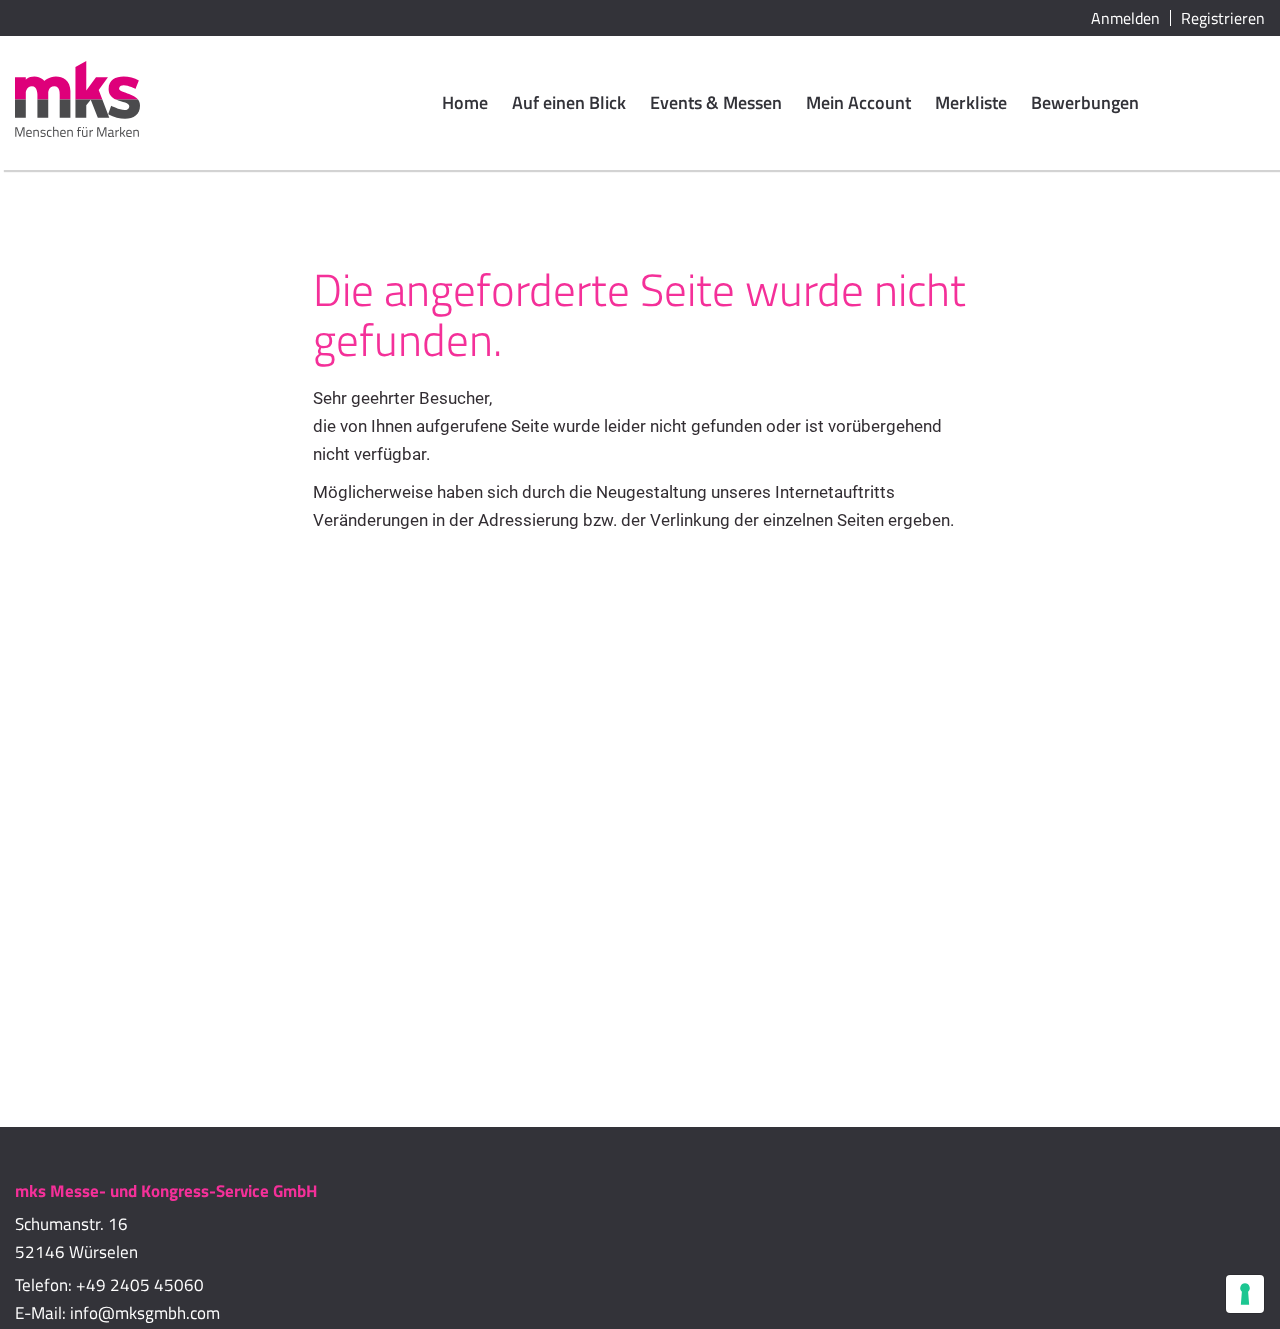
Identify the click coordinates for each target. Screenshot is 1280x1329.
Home (465, 102)
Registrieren (1223, 18)
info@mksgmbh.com (145, 1313)
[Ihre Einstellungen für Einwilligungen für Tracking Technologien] (1245, 1294)
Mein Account (858, 102)
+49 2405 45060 (140, 1285)
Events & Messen (716, 102)
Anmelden (1125, 18)
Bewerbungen (1085, 102)
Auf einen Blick (569, 102)
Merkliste (971, 102)
